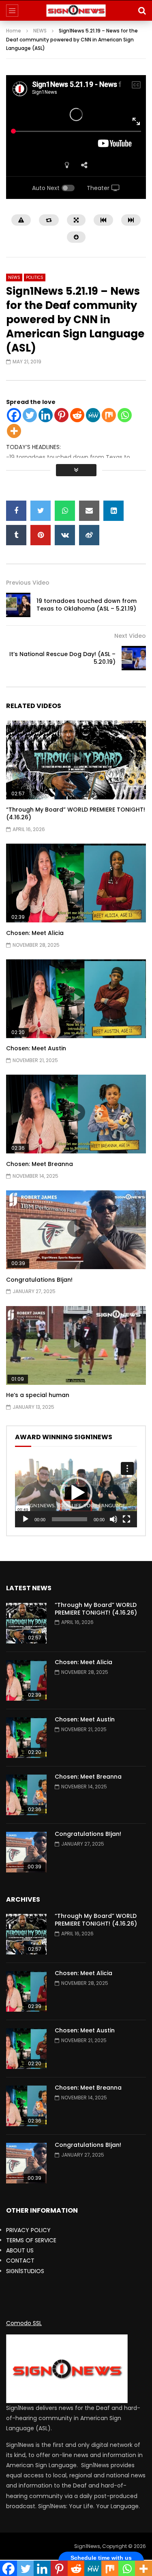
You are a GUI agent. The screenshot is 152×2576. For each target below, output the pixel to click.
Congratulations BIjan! (39, 1280)
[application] (76, 1493)
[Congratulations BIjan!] (26, 1852)
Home (14, 31)
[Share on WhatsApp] (65, 511)
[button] (76, 1493)
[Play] (26, 1519)
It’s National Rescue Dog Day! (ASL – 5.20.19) (62, 658)
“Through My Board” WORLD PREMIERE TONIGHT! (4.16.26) (76, 813)
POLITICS (35, 277)
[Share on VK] (65, 535)
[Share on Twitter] (41, 511)
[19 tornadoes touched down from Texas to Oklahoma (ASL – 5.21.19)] (18, 605)
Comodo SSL (24, 2323)
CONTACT (20, 2261)
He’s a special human (38, 1395)
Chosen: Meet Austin (36, 1048)
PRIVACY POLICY (28, 2230)
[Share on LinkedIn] (113, 511)
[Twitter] (30, 415)
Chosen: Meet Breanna (40, 1164)
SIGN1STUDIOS (25, 2271)
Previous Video (28, 583)
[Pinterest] (61, 415)
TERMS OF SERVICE (31, 2240)
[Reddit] (77, 415)
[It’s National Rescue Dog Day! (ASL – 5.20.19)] (134, 658)
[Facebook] (14, 415)
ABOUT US (20, 2250)
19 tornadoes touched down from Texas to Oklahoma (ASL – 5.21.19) (87, 605)
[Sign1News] (76, 11)
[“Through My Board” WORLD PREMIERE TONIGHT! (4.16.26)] (26, 1623)
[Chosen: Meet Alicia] (26, 1680)
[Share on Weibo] (89, 535)
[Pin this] (41, 535)
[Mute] (113, 1519)
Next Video (130, 636)
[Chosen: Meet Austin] (26, 1738)
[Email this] (89, 511)
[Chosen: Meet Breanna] (26, 1795)
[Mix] (109, 415)
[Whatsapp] (125, 415)
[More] (14, 431)
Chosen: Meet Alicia (35, 933)
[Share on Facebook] (16, 511)
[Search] (142, 11)
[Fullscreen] (126, 1519)
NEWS (40, 31)
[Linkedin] (46, 415)
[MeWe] (93, 415)
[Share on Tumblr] (16, 535)
